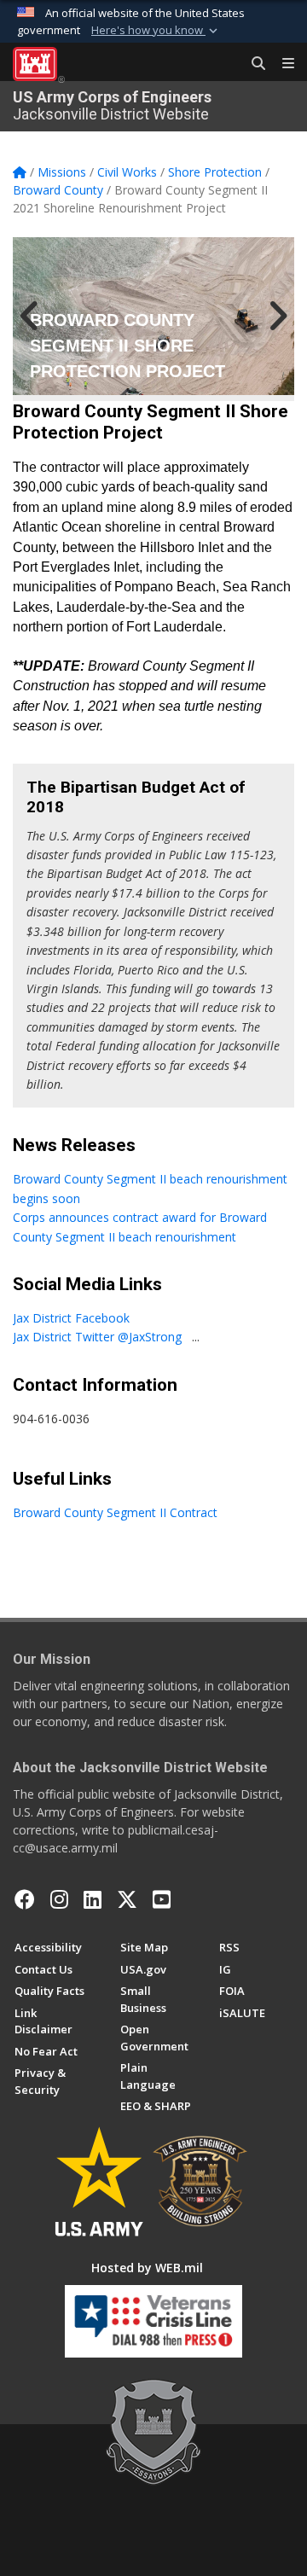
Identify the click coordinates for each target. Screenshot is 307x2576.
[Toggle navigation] (281, 64)
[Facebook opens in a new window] (25, 1899)
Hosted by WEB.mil (147, 2268)
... (196, 1337)
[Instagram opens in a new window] (59, 1899)
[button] (156, 31)
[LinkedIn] (93, 1899)
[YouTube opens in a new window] (162, 1899)
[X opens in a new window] (127, 1899)
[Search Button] (252, 64)
